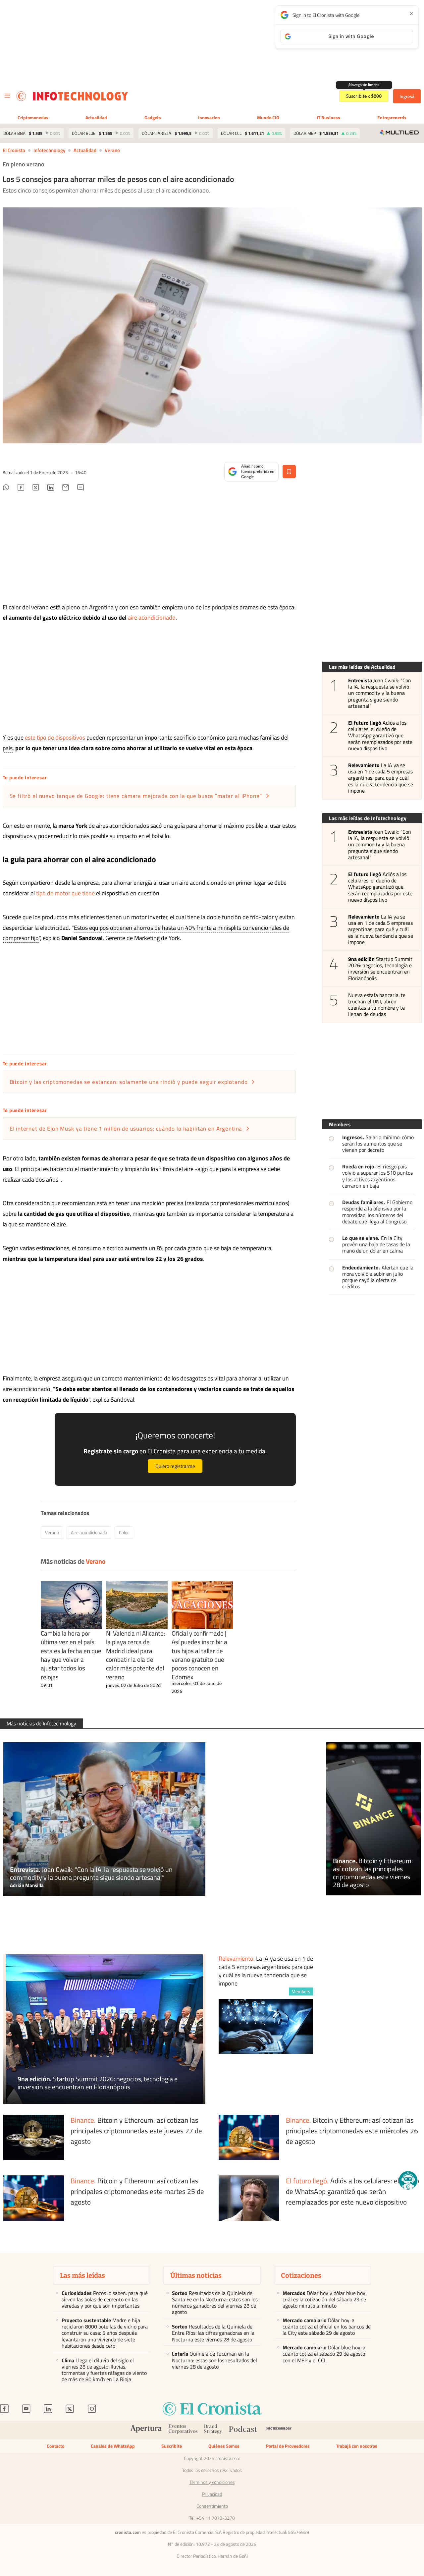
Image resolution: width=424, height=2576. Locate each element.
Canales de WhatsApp (113, 2446)
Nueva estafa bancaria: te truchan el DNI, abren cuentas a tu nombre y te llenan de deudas (377, 1005)
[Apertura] (146, 2430)
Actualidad (96, 117)
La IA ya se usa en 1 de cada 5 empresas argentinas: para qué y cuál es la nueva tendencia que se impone (381, 778)
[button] (408, 2180)
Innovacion (209, 117)
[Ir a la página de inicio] (21, 96)
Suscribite (172, 2446)
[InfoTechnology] (279, 2430)
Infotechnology (49, 150)
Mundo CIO (268, 117)
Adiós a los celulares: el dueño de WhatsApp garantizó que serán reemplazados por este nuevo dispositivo (380, 736)
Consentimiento (212, 2506)
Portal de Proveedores (288, 2446)
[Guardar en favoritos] (289, 472)
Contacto (55, 2446)
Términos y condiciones (212, 2482)
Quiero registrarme (175, 1466)
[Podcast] (243, 2430)
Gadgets (153, 117)
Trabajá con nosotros (357, 2446)
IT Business (328, 117)
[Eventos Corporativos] (183, 2430)
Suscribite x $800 (364, 96)
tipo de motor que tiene (65, 893)
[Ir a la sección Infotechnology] (81, 96)
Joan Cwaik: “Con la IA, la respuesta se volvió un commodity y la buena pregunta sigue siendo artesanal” (380, 693)
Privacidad (212, 2494)
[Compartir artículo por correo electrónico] (66, 488)
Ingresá (407, 96)
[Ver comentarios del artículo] (80, 488)
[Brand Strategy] (213, 2430)
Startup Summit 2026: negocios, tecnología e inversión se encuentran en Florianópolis (380, 969)
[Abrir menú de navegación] (7, 96)
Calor (124, 1532)
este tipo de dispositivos (55, 737)
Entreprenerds (392, 117)
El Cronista (14, 150)
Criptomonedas (33, 117)
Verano (112, 150)
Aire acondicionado (89, 1532)
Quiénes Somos (224, 2446)
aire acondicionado (152, 617)
